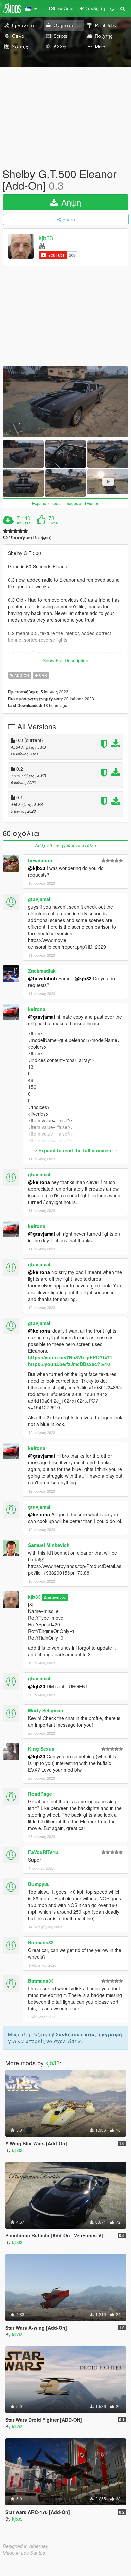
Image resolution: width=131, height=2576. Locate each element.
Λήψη (70, 202)
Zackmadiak (42, 971)
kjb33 (46, 238)
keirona (37, 1009)
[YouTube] (42, 246)
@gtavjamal (42, 1017)
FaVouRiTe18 (43, 1852)
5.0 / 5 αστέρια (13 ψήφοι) (27, 537)
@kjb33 (37, 868)
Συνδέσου (68, 2034)
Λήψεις (24, 523)
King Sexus (41, 1749)
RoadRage (40, 1794)
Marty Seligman (46, 1710)
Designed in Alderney (25, 2546)
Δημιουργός (55, 1597)
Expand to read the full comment (76, 1150)
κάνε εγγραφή (104, 2034)
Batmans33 (41, 1942)
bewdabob (40, 860)
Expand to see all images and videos (66, 503)
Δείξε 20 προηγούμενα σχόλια (66, 845)
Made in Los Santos (24, 2553)
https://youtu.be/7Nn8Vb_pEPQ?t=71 (70, 1357)
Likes (53, 523)
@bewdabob (43, 978)
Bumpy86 (39, 1884)
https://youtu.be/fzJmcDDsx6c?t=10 (69, 1364)
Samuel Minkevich (49, 1545)
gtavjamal (39, 899)
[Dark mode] (112, 8)
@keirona (39, 1182)
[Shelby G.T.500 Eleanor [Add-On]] (65, 402)
